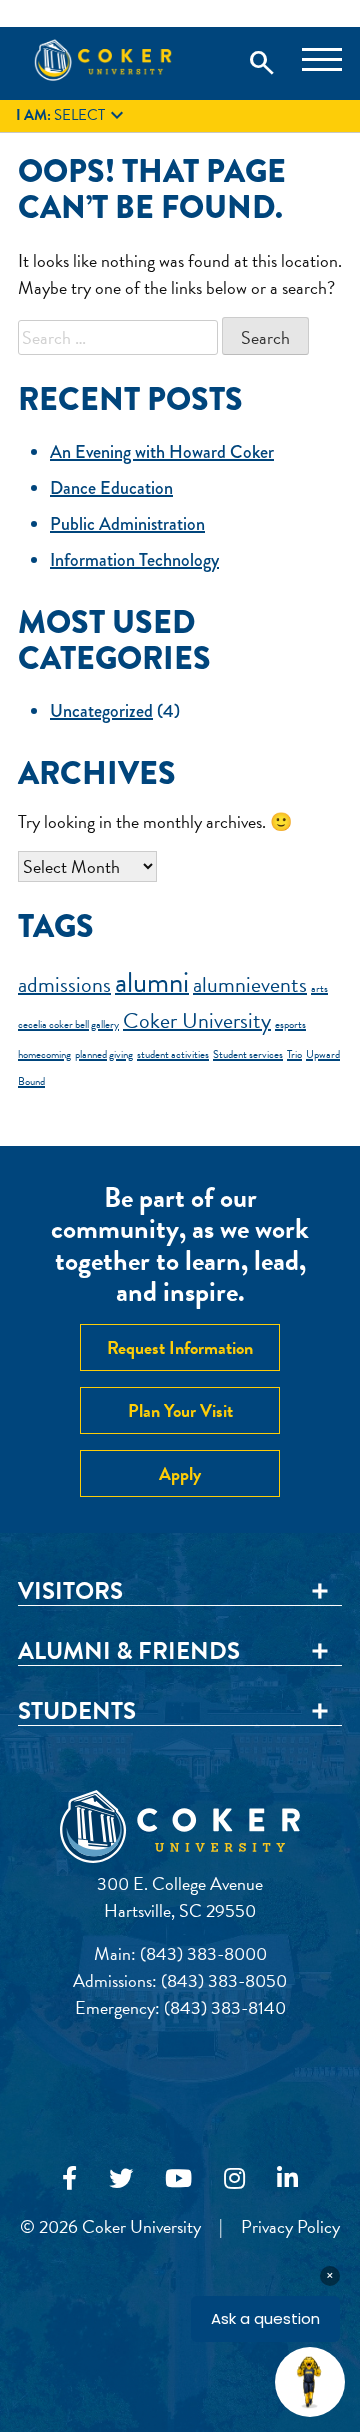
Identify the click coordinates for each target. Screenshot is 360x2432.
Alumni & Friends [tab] (129, 1652)
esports (290, 1024)
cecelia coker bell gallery (68, 1024)
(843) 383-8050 (224, 1980)
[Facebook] (69, 2179)
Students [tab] (77, 1712)
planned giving (104, 1054)
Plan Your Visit (180, 1410)
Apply (180, 1473)
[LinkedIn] (287, 2179)
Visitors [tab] (70, 1592)
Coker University (197, 1020)
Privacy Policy (290, 2226)
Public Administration (127, 524)
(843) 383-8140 (225, 2007)
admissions (64, 984)
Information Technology (134, 560)
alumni (152, 982)
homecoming (44, 1054)
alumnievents (250, 984)
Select (72, 116)
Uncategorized (101, 711)
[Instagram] (234, 2179)
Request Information (180, 1347)
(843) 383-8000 (203, 1953)
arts (319, 988)
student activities (173, 1054)
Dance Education (111, 488)
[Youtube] (178, 2179)
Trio (294, 1054)
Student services (248, 1054)
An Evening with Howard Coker (162, 452)
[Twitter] (121, 2179)
